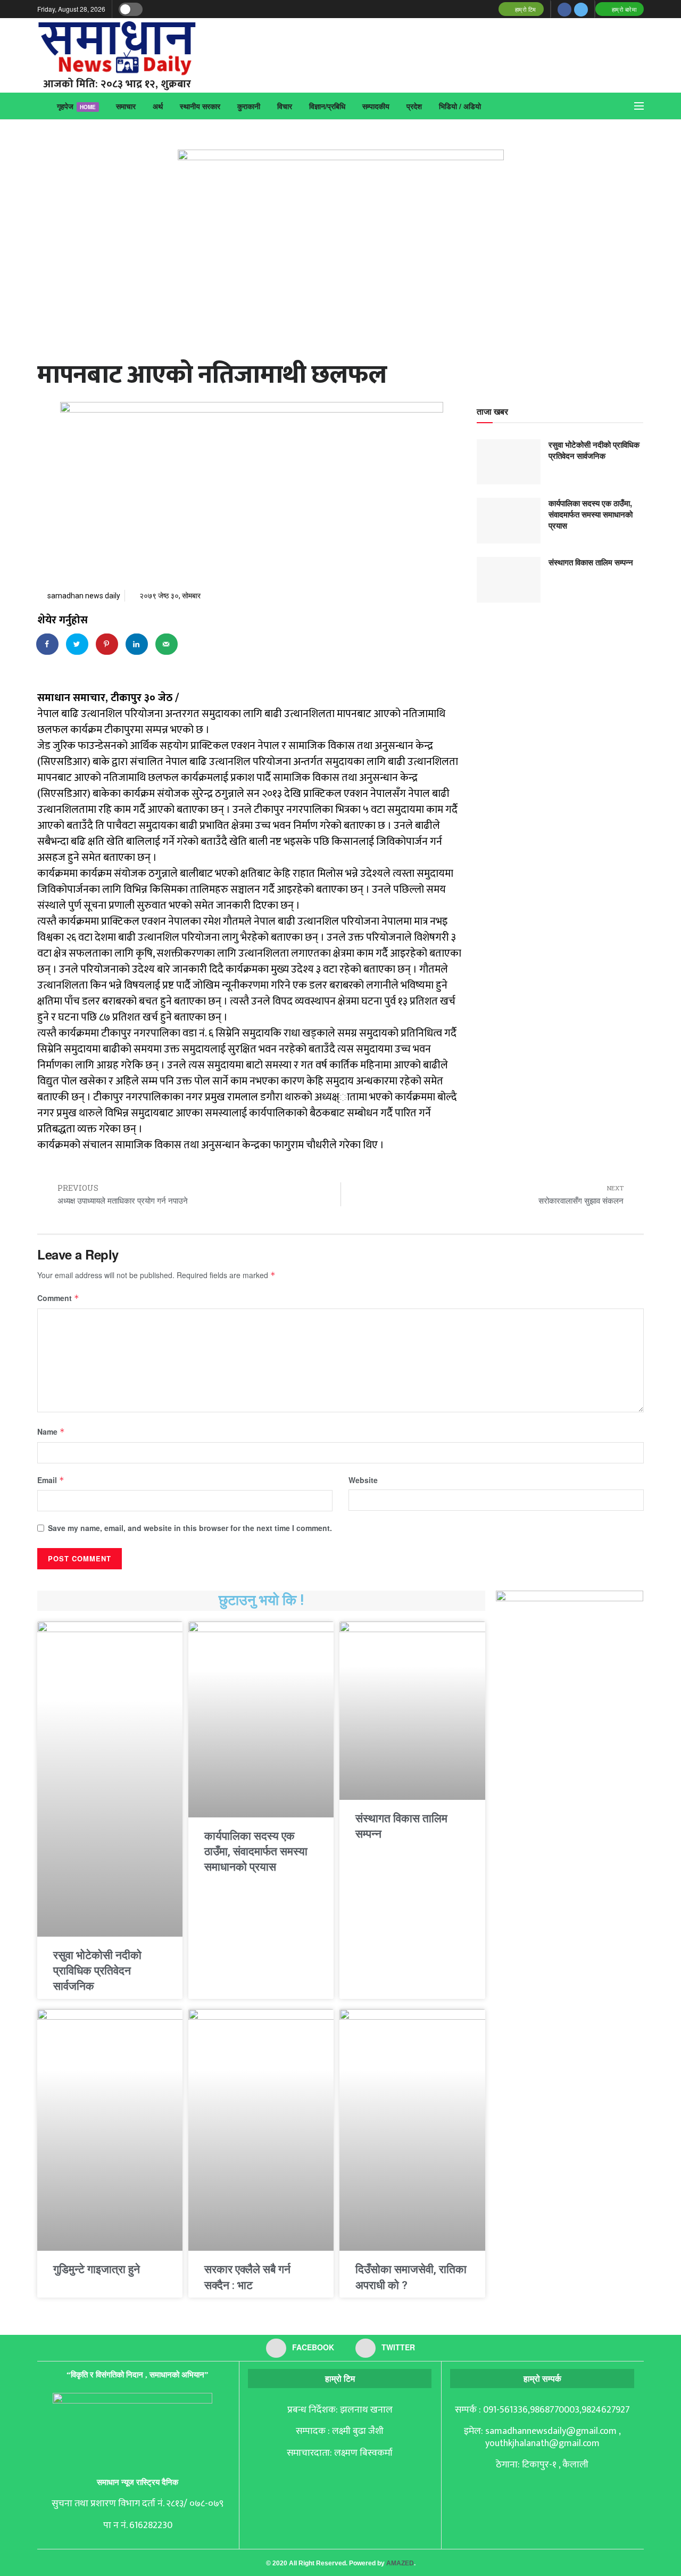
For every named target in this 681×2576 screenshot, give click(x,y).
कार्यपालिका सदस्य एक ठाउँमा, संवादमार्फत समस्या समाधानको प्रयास (591, 514)
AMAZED (400, 2563)
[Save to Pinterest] (107, 644)
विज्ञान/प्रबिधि (327, 106)
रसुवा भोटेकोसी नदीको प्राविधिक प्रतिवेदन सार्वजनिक (594, 450)
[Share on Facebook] (48, 644)
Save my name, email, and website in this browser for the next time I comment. (190, 1528)
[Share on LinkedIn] (137, 644)
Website (363, 1480)
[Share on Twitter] (78, 644)
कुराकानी (249, 106)
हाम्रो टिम (525, 9)
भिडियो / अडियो (460, 106)
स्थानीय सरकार (200, 106)
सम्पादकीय (376, 106)
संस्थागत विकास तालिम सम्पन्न (591, 562)
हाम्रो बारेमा (623, 9)
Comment (58, 1298)
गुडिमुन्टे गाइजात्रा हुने (97, 2269)
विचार (285, 106)
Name (51, 1431)
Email (51, 1480)
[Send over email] (167, 644)
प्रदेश (414, 106)
